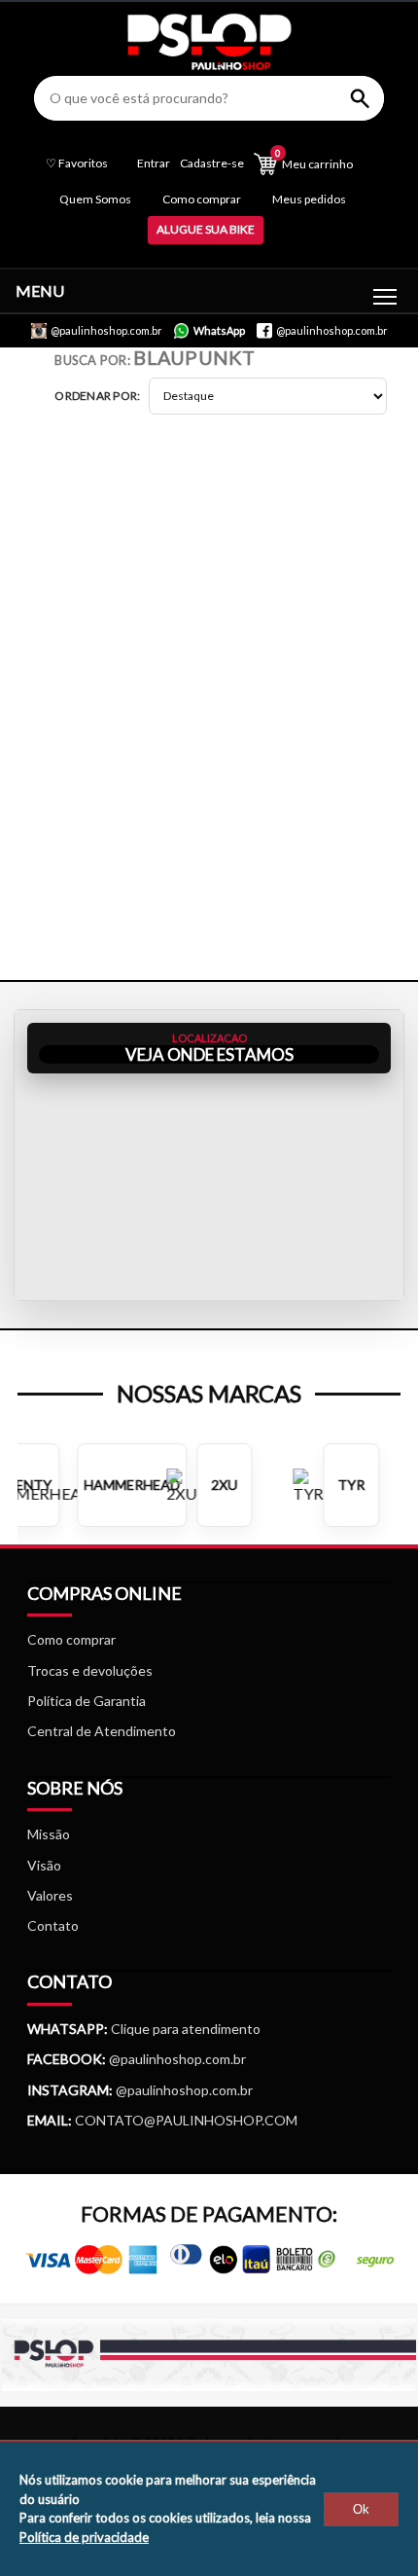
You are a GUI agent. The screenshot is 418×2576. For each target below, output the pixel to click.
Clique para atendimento (144, 2029)
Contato (53, 1925)
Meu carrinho (314, 159)
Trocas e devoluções (90, 1670)
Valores (50, 1895)
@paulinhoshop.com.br (176, 2059)
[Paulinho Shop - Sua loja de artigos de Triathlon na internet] (209, 65)
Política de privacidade (84, 2537)
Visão (44, 1865)
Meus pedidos (309, 199)
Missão (49, 1834)
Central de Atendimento (102, 1731)
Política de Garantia (87, 1701)
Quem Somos (95, 199)
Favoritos (77, 163)
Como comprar (202, 199)
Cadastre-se (212, 163)
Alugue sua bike (206, 229)
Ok (361, 2509)
